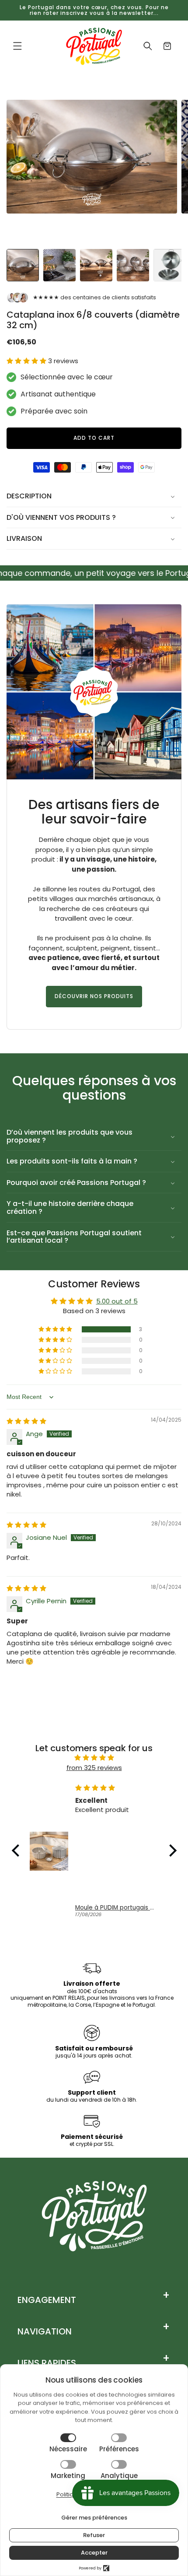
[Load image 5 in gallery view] (170, 265)
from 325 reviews (94, 1768)
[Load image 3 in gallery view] (96, 265)
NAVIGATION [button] (45, 2331)
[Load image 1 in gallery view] (23, 265)
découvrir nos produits (94, 996)
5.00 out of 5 (117, 1301)
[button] (17, 46)
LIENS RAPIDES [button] (47, 2363)
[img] (26, 1421)
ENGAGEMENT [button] (47, 2300)
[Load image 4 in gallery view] (133, 265)
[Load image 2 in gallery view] (59, 265)
